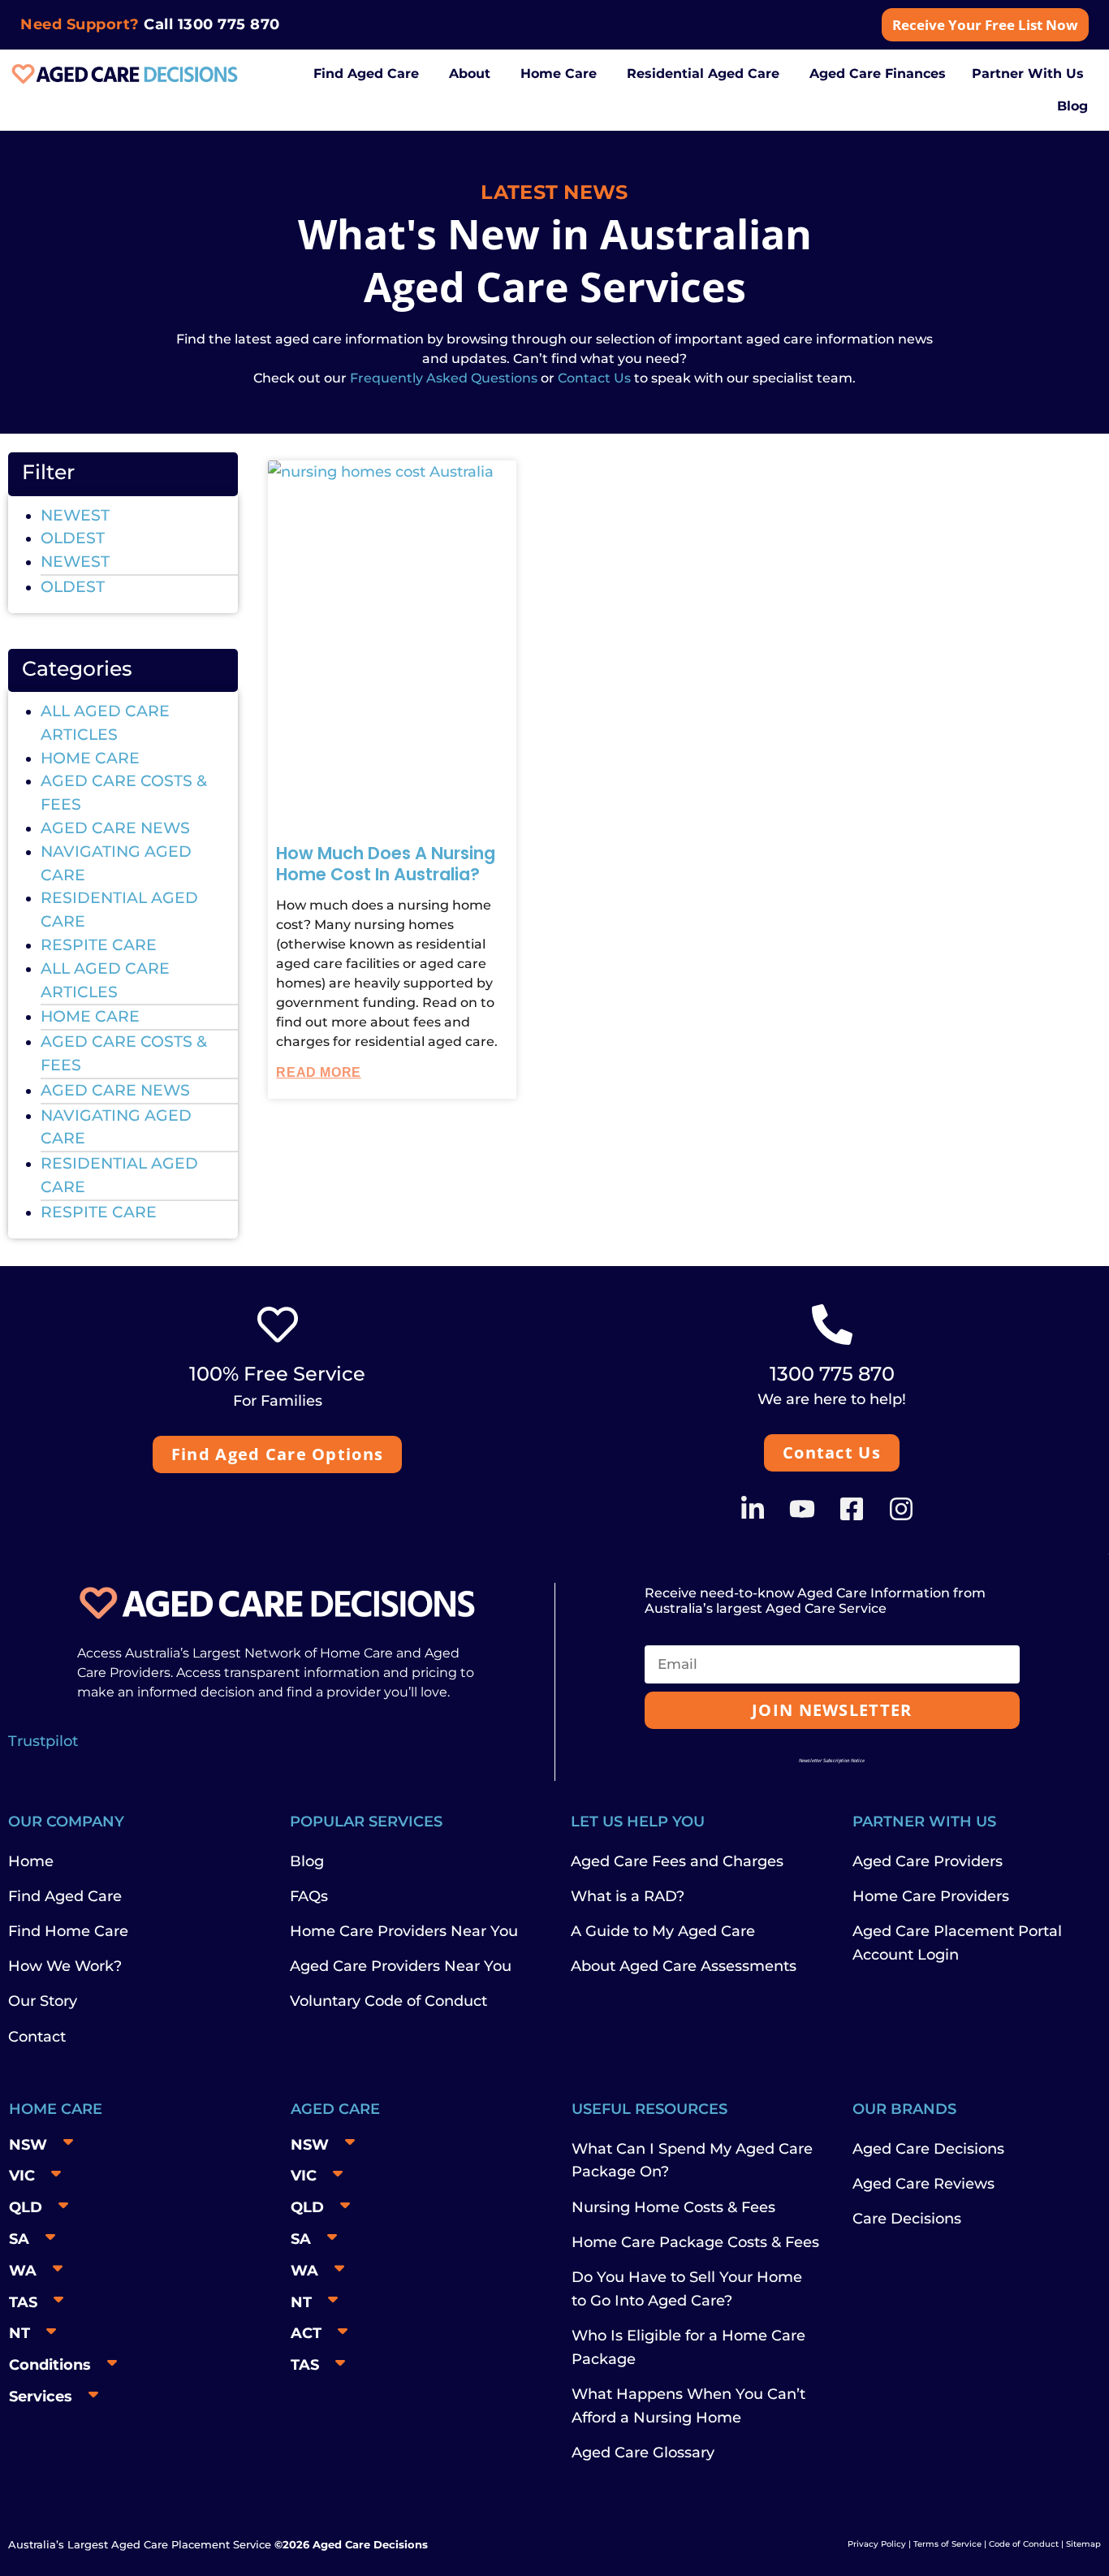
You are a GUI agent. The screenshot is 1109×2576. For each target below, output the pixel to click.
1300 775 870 (229, 24)
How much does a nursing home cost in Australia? (386, 864)
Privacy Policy (877, 2544)
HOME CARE (90, 758)
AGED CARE (335, 2109)
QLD (26, 2207)
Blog (307, 1861)
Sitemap (1083, 2544)
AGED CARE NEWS (115, 828)
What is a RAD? (628, 1896)
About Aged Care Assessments (684, 1966)
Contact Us (594, 378)
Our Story (43, 2001)
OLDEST (73, 538)
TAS (23, 2302)
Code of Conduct (1023, 2544)
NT (19, 2333)
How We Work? (65, 1966)
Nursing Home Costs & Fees (673, 2207)
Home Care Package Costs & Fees (695, 2242)
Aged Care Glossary (643, 2453)
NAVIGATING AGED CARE (116, 863)
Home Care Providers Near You (404, 1931)
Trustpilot (43, 1741)
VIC (22, 2176)
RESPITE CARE (99, 945)
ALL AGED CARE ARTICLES (105, 723)
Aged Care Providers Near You (401, 1966)
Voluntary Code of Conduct (388, 2001)
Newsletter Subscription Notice (832, 1761)
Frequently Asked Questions (442, 378)
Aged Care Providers (928, 1861)
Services (41, 2397)
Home (31, 1861)
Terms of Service (947, 2544)
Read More (318, 1072)
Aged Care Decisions (928, 2149)
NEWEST (75, 515)
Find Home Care (68, 1931)
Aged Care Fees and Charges (677, 1861)
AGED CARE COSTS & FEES (124, 793)
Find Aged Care (65, 1896)
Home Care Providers (931, 1896)
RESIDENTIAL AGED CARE (119, 910)
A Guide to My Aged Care (663, 1931)
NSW (28, 2145)
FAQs (309, 1896)
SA (19, 2239)
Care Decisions (907, 2219)
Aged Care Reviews (923, 2184)
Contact (37, 2037)
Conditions (50, 2365)
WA (23, 2271)
